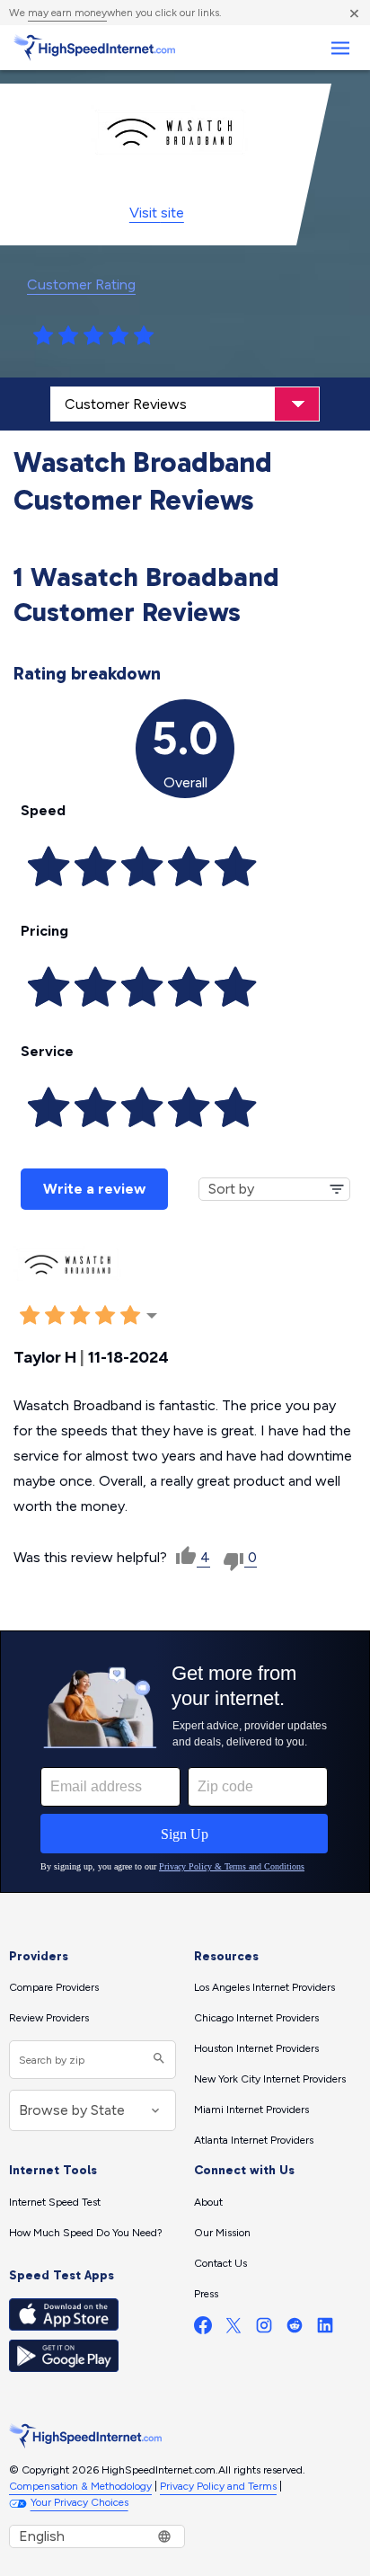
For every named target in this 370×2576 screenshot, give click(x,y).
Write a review (94, 1189)
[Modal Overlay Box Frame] (185, 1762)
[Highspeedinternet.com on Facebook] (203, 2329)
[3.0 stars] (93, 336)
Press (206, 2294)
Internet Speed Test (55, 2202)
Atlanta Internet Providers (254, 2140)
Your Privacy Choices (79, 2502)
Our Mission (222, 2233)
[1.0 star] (43, 336)
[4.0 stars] (119, 336)
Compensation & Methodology (80, 2486)
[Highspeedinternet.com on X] (233, 2329)
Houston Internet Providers (256, 2048)
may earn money (67, 13)
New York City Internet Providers (270, 2079)
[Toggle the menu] (340, 48)
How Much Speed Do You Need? (86, 2233)
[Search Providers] (157, 2060)
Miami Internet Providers (251, 2110)
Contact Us (220, 2263)
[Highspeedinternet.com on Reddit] (295, 2329)
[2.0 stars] (68, 336)
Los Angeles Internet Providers (264, 1987)
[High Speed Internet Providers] (94, 48)
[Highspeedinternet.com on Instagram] (264, 2329)
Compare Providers (54, 1987)
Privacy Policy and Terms (218, 2486)
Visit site (157, 213)
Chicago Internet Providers (256, 2018)
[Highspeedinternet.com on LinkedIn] (325, 2329)
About (208, 2202)
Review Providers (49, 2018)
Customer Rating (81, 284)
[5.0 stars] (144, 336)
